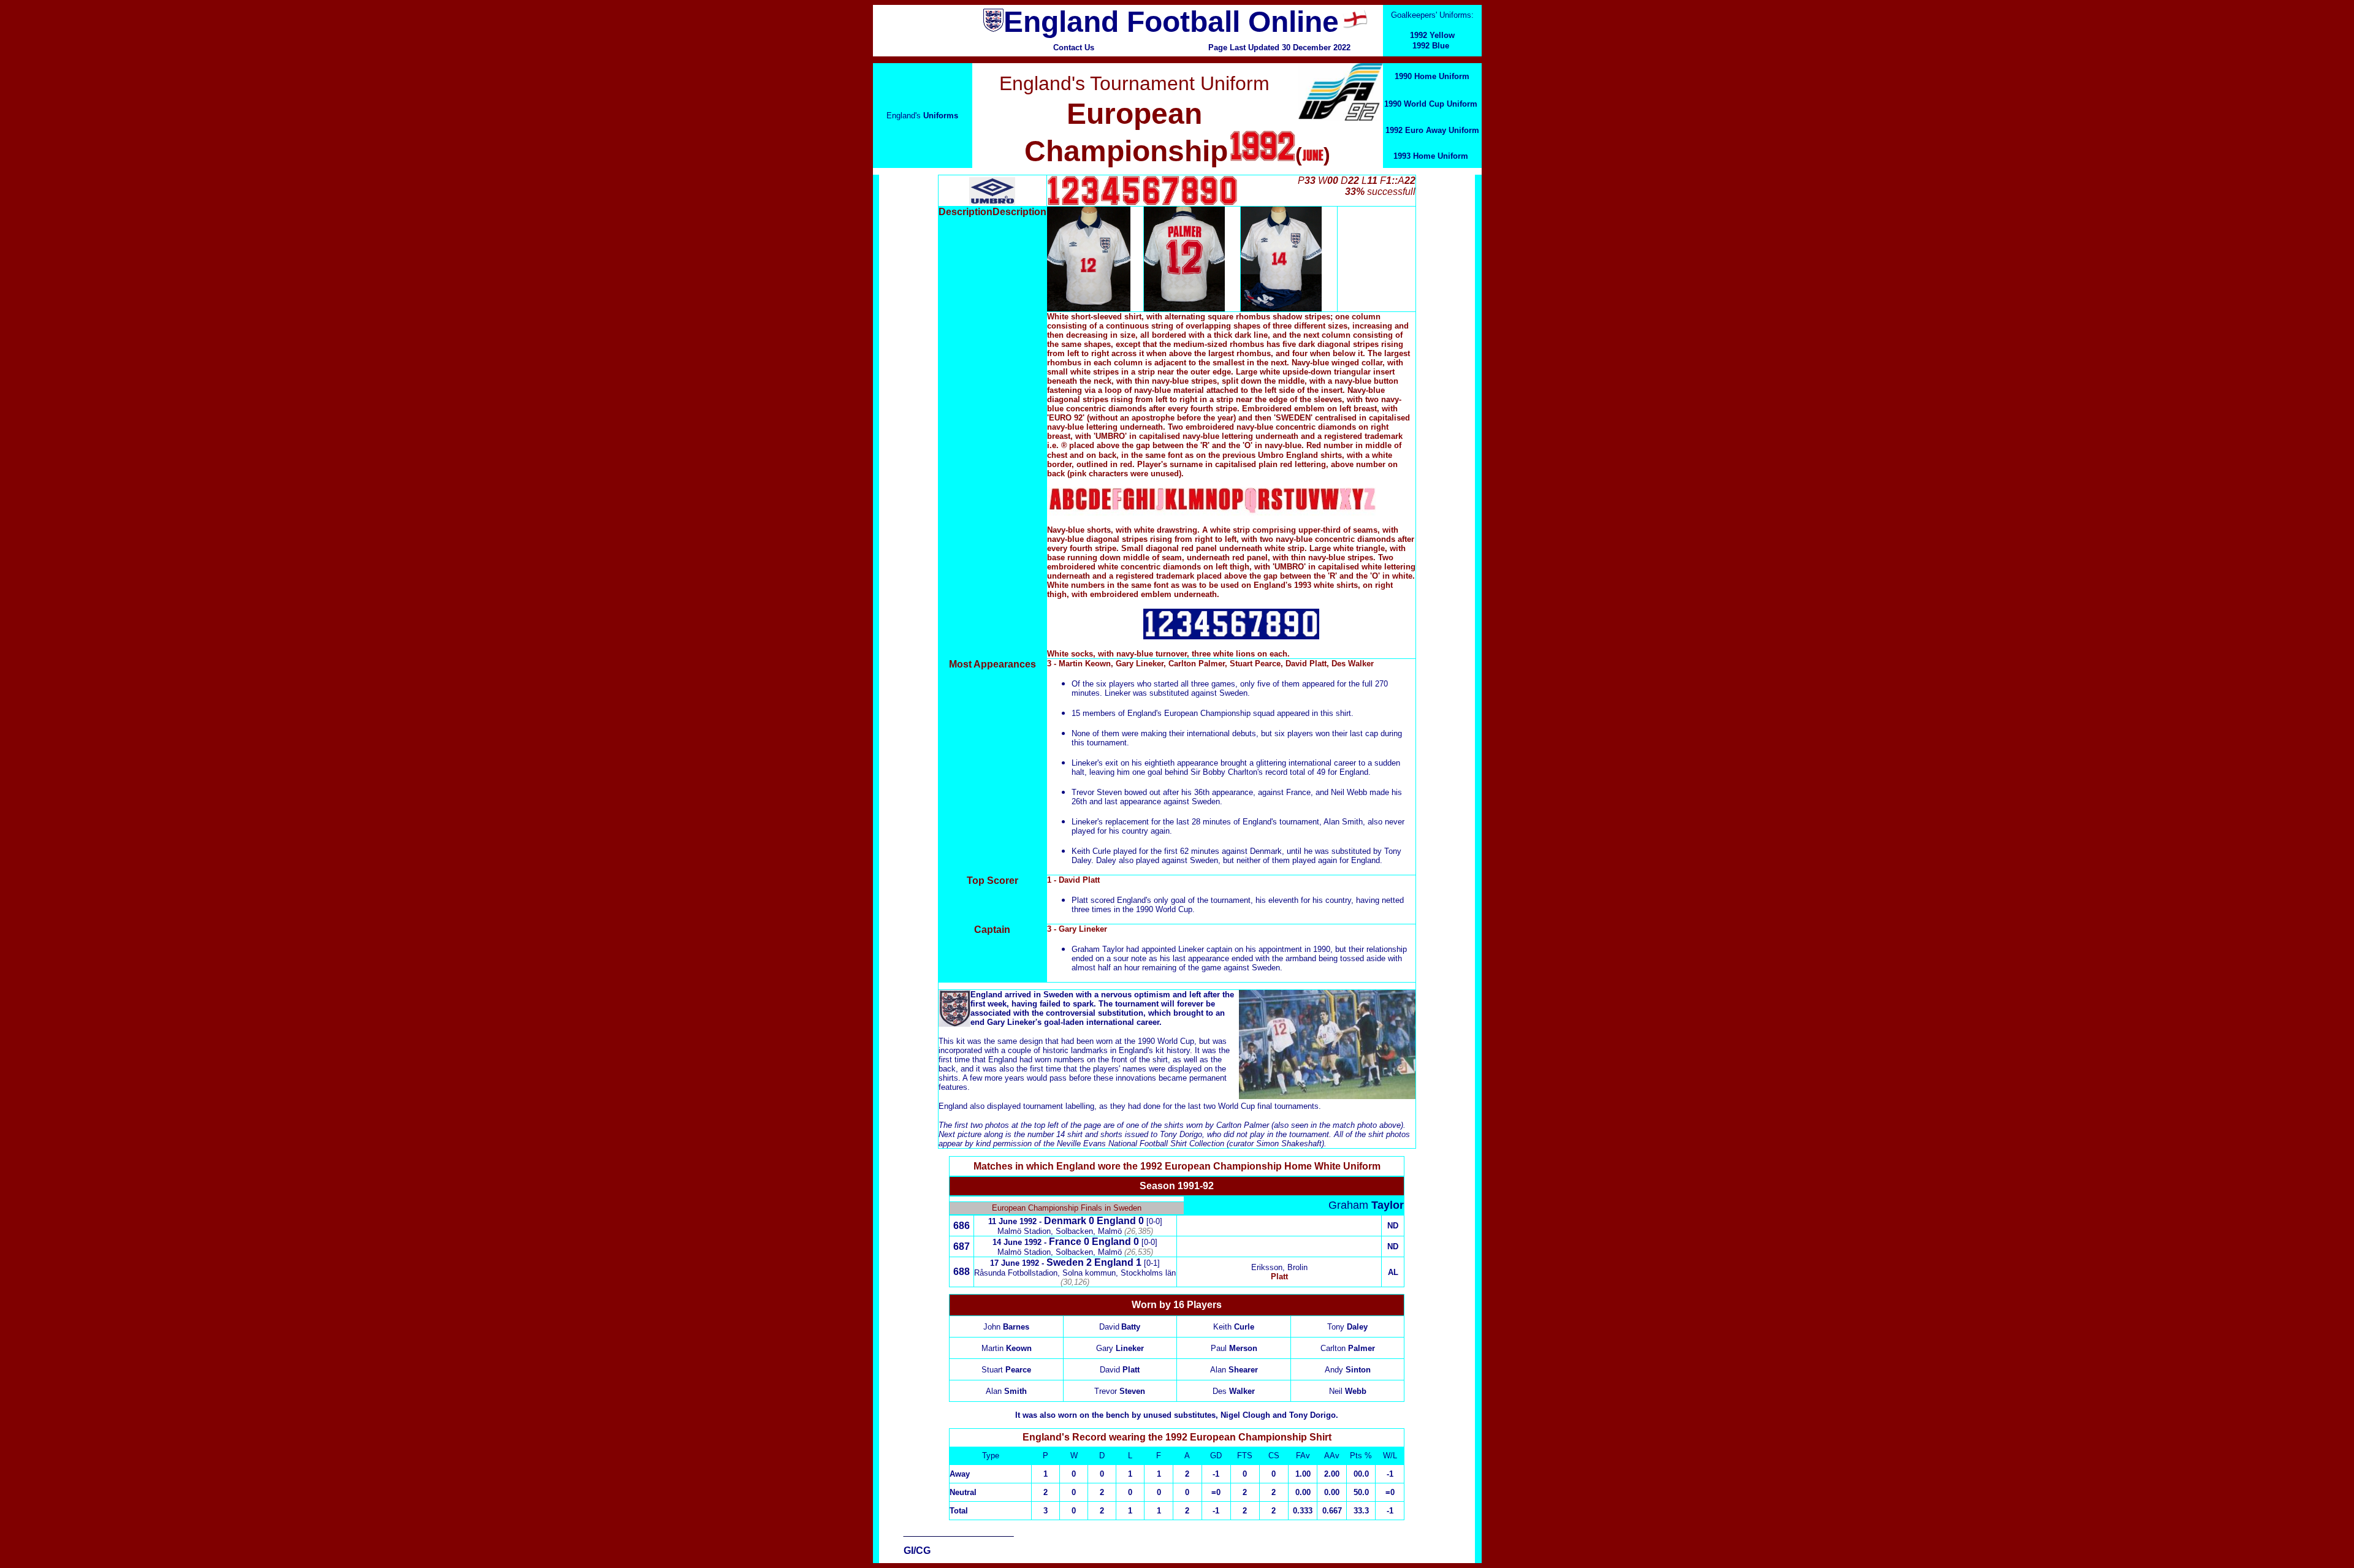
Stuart (1006, 1370)
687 (962, 1246)
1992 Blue (1431, 46)
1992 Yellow (1432, 35)
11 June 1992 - (1016, 1221)
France (1065, 1242)
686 (962, 1226)
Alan (1234, 1370)
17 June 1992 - (1018, 1263)
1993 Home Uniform (1431, 156)
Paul (1234, 1348)
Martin (1007, 1348)
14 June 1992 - (1021, 1242)
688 (962, 1272)
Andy (1348, 1370)
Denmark (1065, 1221)
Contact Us (1074, 48)
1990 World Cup (1166, 1041)
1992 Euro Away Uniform (1432, 130)
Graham (1366, 1205)
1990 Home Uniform (1432, 76)
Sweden (1065, 1262)
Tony (1347, 1327)
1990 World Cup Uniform (1431, 104)
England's (922, 116)
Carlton (1348, 1348)
